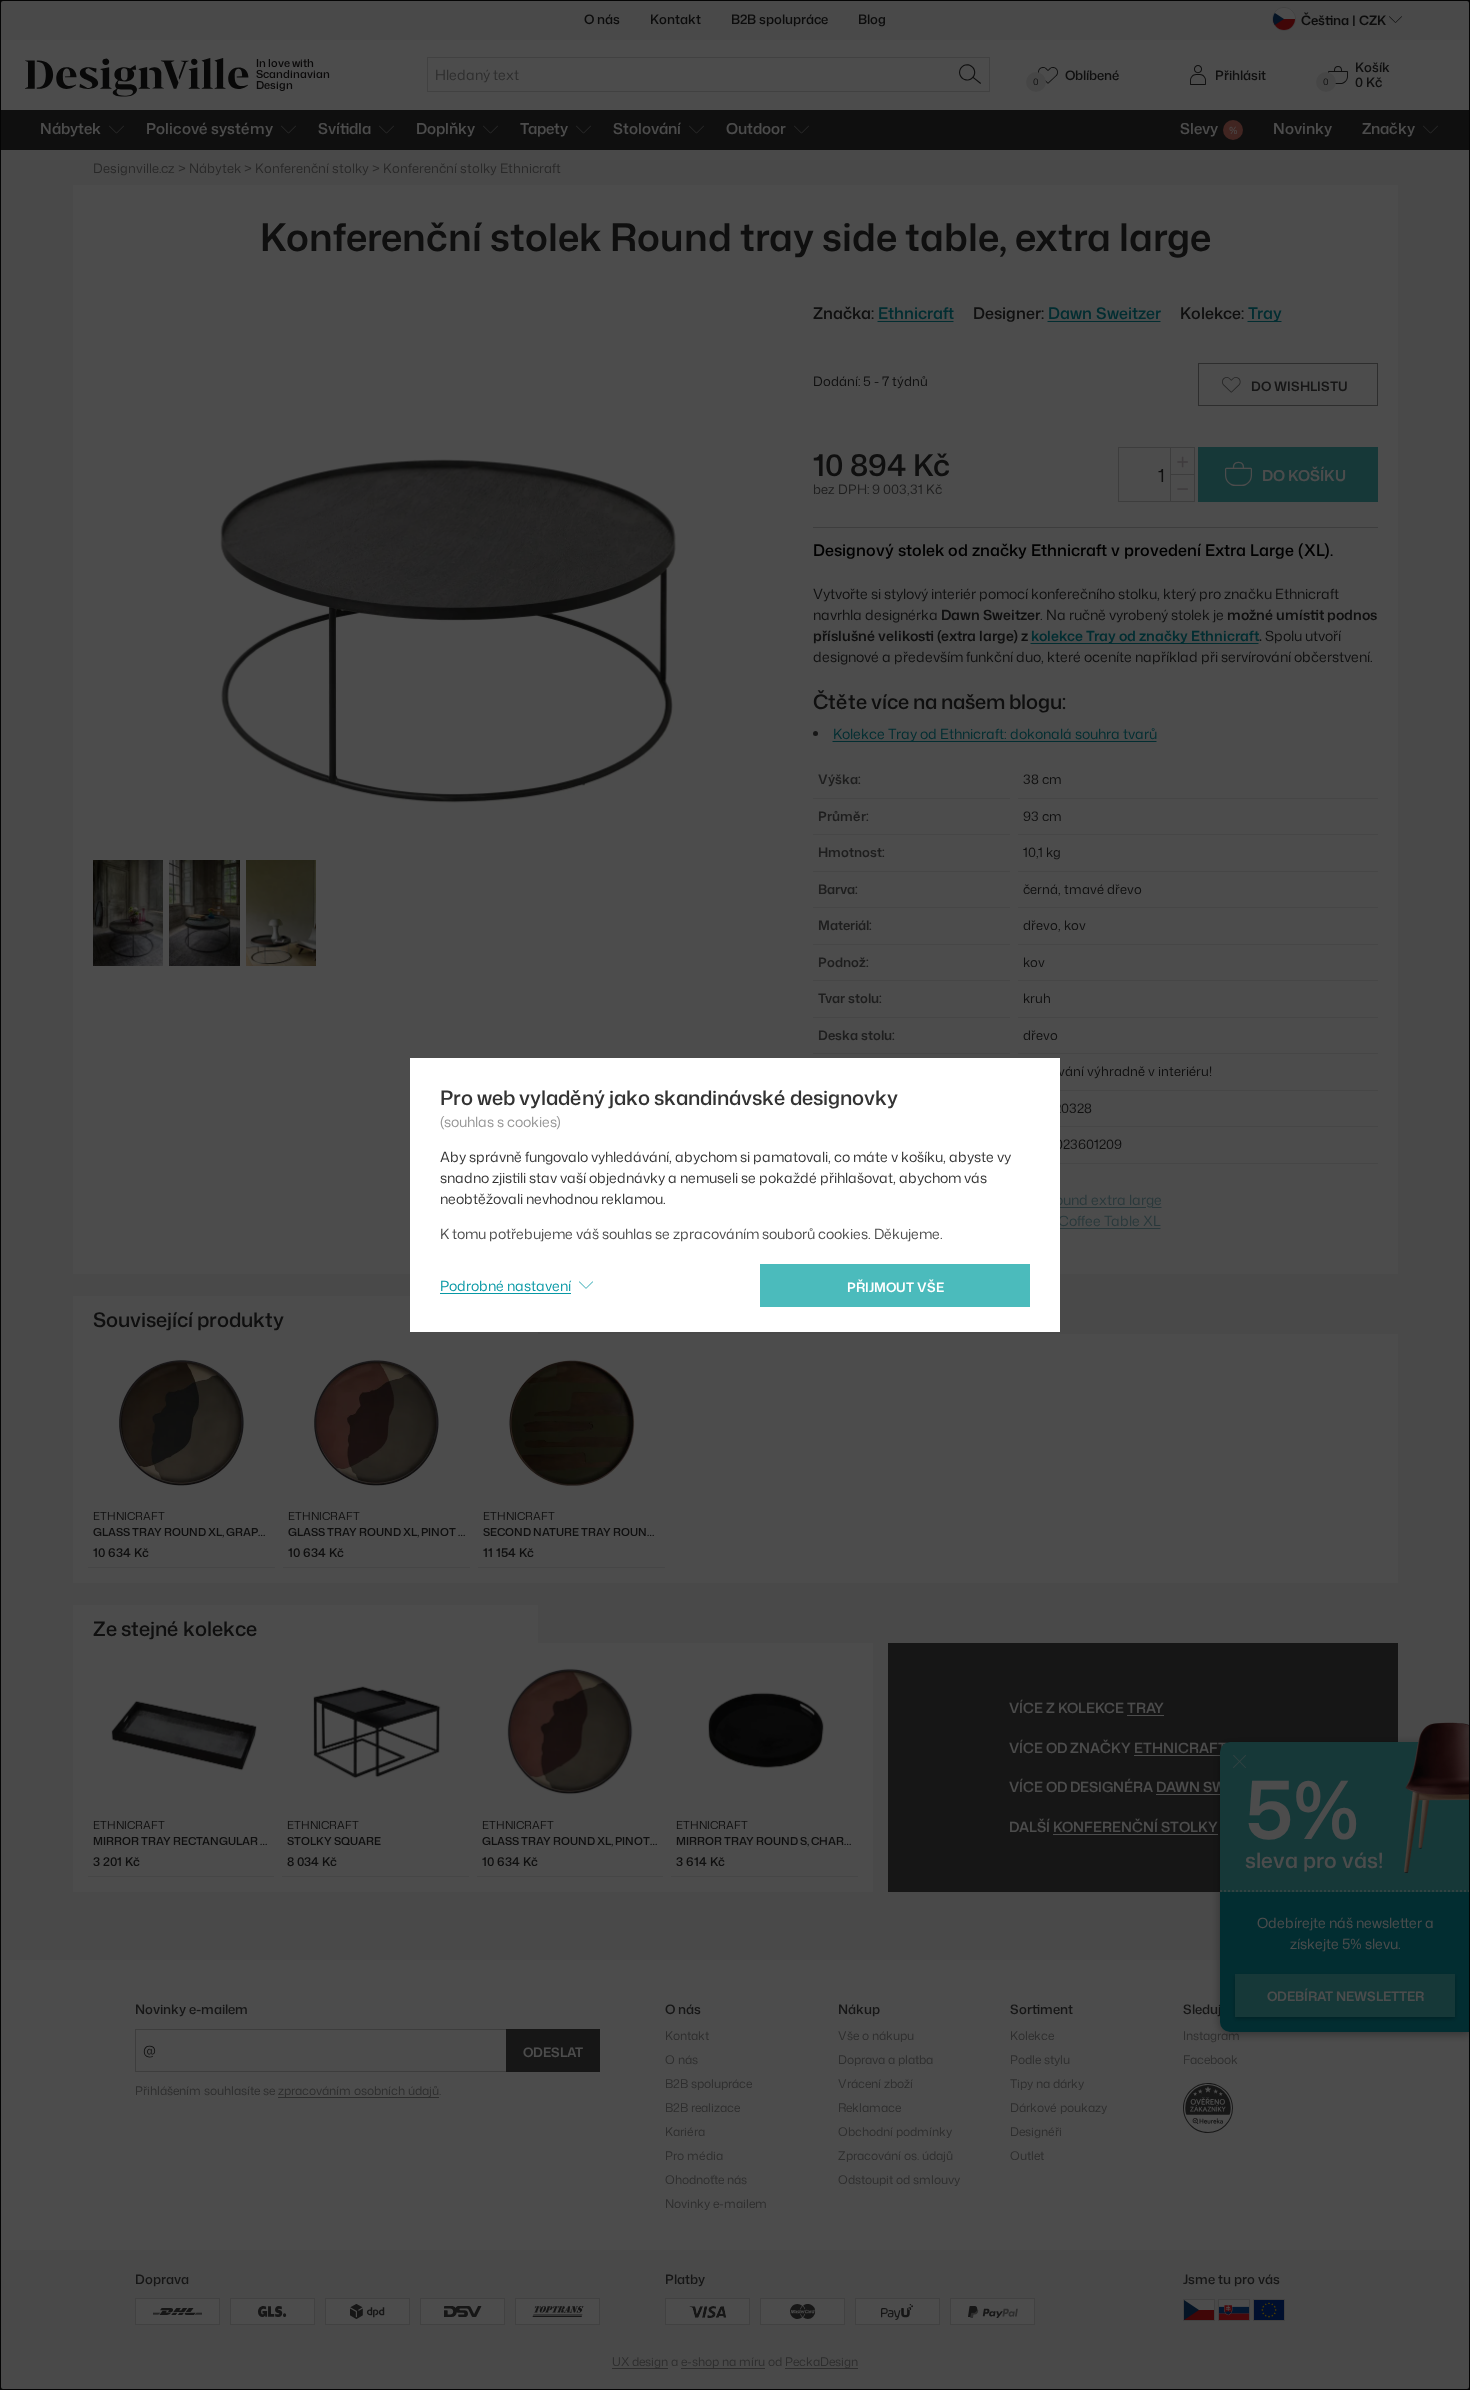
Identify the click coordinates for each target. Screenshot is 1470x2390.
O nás (602, 19)
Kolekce (1032, 2035)
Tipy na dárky (1047, 2083)
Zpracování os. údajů (895, 2155)
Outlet (1027, 2155)
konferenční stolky (1135, 1826)
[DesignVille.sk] (1234, 2309)
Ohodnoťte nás (706, 2179)
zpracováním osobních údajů (358, 2090)
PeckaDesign (821, 2361)
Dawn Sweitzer (1104, 313)
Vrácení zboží (875, 2083)
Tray (1265, 313)
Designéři (1036, 2131)
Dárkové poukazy (1058, 2107)
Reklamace (869, 2107)
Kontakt (675, 19)
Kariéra (685, 2131)
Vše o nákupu (876, 2035)
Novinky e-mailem (191, 2009)
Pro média (694, 2155)
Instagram (1211, 2035)
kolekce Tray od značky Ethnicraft (1145, 635)
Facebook (1210, 2059)
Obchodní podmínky (895, 2131)
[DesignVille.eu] (1269, 2309)
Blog (872, 19)
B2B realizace (702, 2107)
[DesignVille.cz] (1199, 2309)
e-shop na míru (723, 2361)
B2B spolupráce (779, 19)
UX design (640, 2361)
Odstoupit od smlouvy (899, 2179)
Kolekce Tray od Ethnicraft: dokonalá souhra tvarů (995, 733)
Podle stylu (1040, 2059)
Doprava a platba (885, 2059)
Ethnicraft (1180, 1747)
